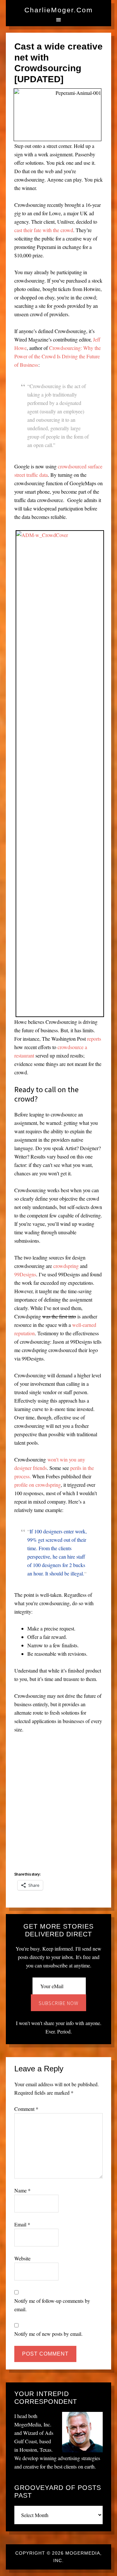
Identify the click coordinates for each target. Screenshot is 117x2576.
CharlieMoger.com (59, 10)
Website (22, 2258)
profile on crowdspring (38, 1485)
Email (22, 2224)
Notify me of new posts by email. (48, 2334)
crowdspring (66, 1266)
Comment (26, 2109)
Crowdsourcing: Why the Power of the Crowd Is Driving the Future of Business (58, 356)
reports (94, 1039)
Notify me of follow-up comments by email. (52, 2305)
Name (22, 2190)
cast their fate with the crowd (44, 230)
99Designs (25, 1274)
